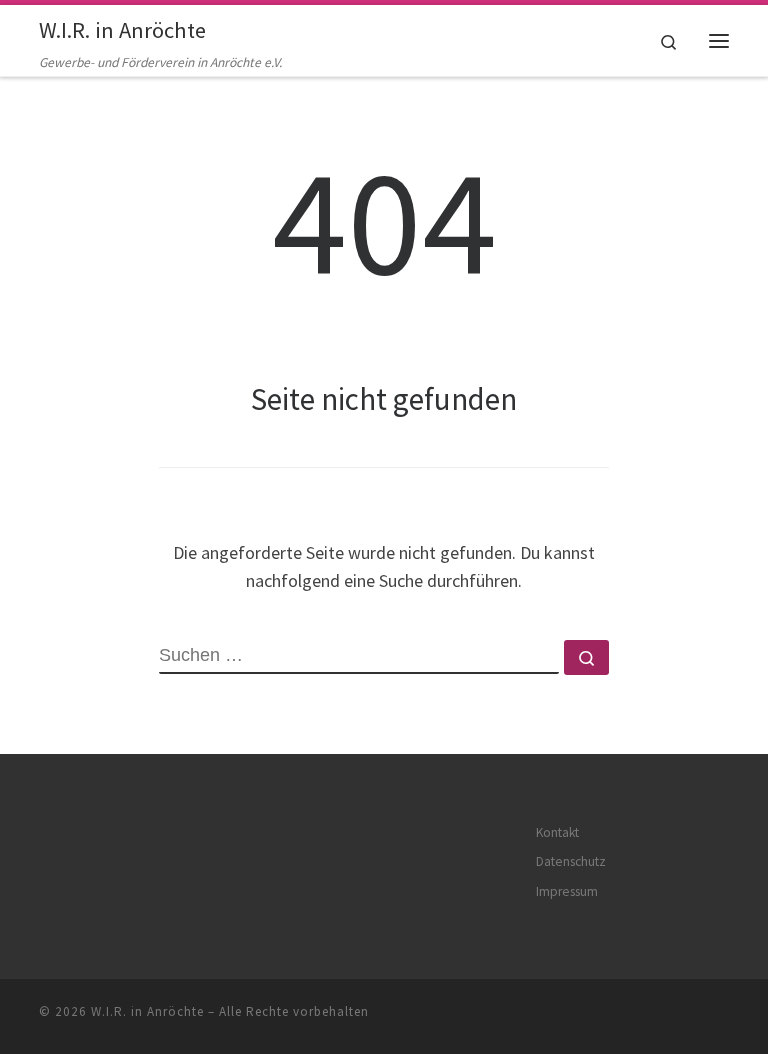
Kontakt (557, 832)
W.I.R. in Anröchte (147, 1011)
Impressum (567, 891)
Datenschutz (571, 861)
